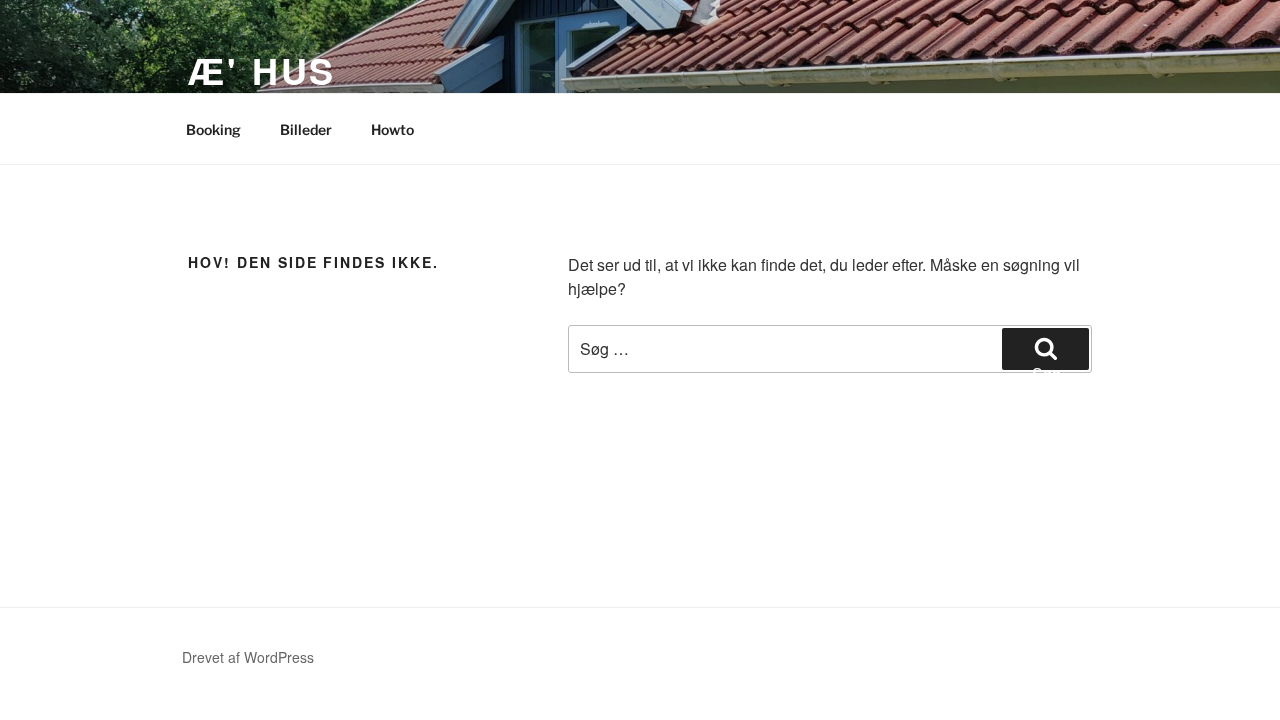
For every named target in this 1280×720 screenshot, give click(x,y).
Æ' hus (262, 70)
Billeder (306, 129)
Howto (392, 129)
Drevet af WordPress (248, 657)
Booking (213, 129)
